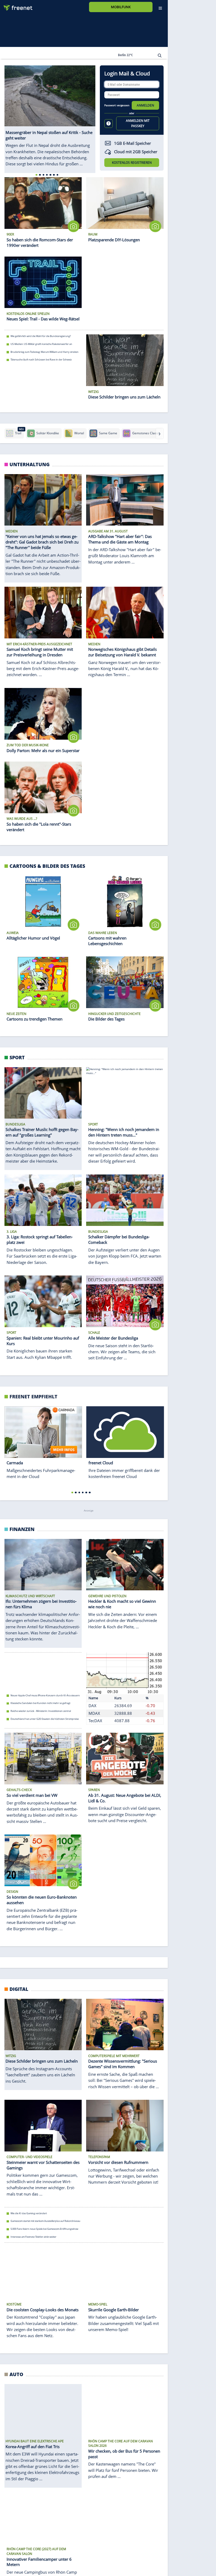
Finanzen (22, 1529)
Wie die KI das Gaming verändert (29, 2213)
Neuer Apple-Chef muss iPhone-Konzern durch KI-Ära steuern (45, 1695)
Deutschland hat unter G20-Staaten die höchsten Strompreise (45, 1719)
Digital (19, 1989)
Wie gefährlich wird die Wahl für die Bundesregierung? (41, 336)
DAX (92, 1706)
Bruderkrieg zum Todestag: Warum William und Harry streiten (45, 352)
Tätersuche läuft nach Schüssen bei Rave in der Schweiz (41, 360)
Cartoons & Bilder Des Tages (47, 866)
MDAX (94, 1713)
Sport (17, 1057)
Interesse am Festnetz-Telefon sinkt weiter (33, 2236)
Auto (16, 2374)
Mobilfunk (121, 7)
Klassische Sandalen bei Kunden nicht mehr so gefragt (40, 1703)
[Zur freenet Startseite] (16, 6)
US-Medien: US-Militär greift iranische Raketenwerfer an (41, 344)
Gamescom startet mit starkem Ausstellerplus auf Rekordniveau (45, 2221)
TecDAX (95, 1721)
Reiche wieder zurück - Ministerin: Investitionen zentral (41, 1711)
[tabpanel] (50, 116)
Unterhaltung (30, 464)
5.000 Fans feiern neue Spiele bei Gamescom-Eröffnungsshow (44, 2229)
